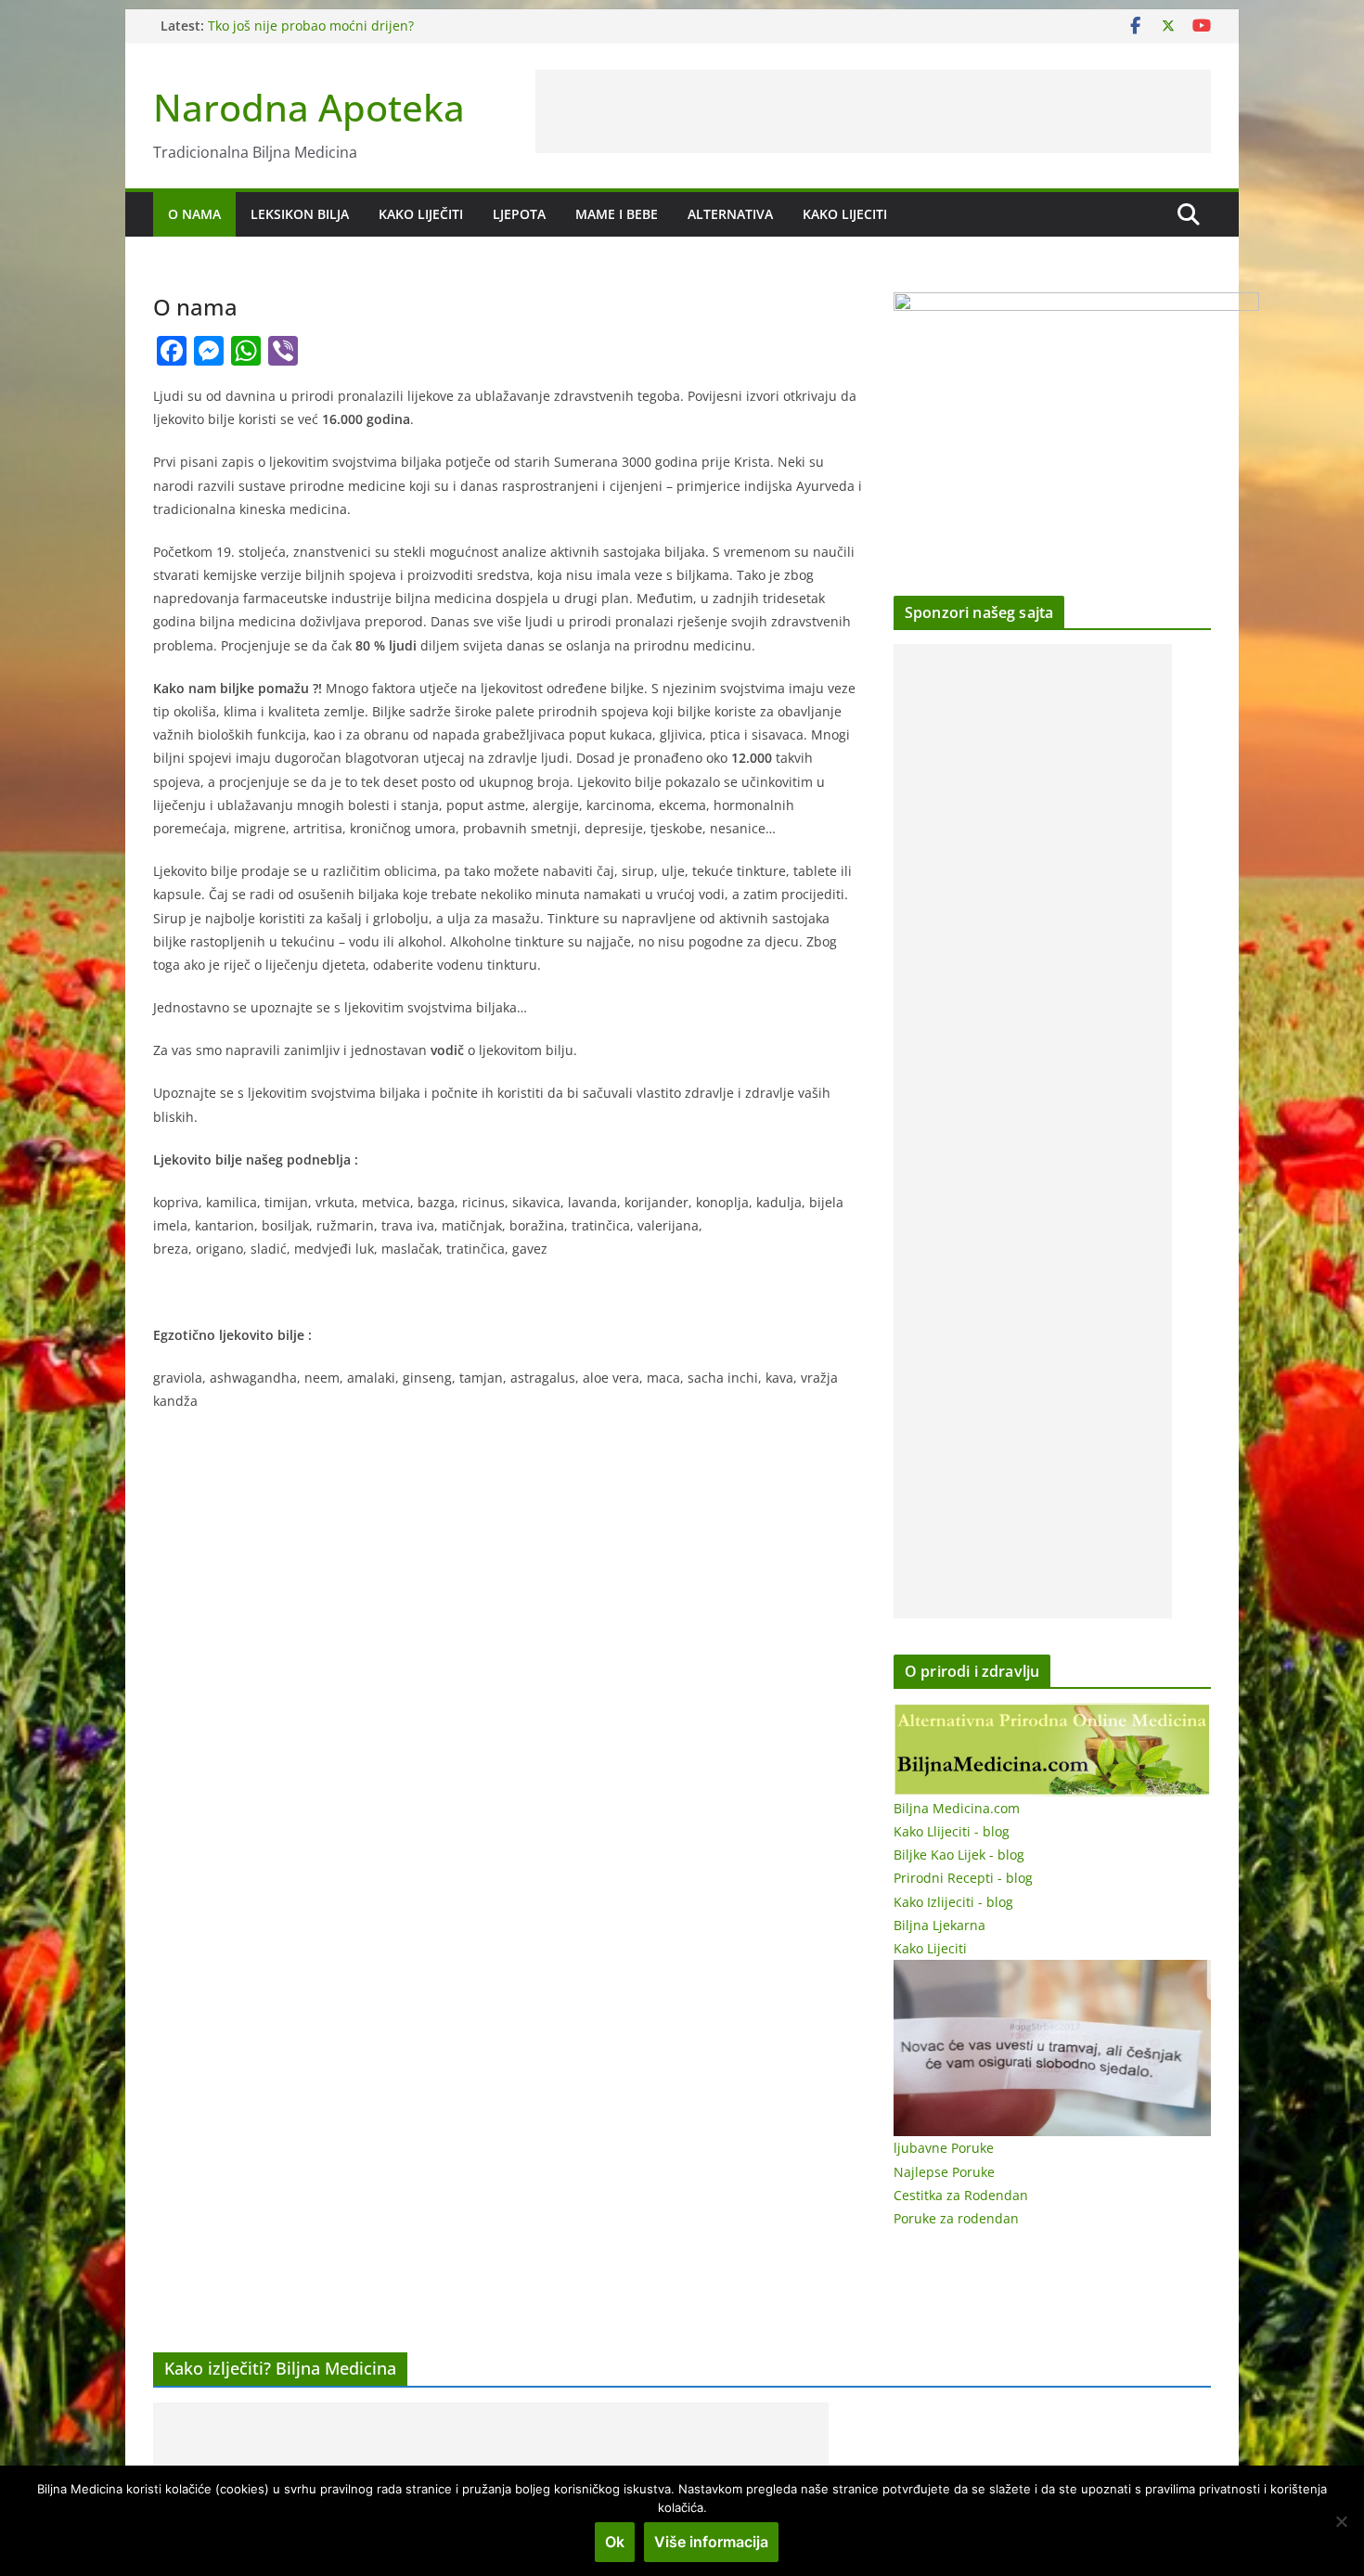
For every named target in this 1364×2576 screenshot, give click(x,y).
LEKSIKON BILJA (300, 214)
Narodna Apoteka (309, 107)
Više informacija (711, 2542)
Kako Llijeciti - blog (952, 1831)
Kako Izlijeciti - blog (953, 1902)
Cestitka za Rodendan (961, 2195)
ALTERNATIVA (730, 214)
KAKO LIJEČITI (421, 214)
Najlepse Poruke (944, 2172)
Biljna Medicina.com (957, 1808)
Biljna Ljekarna (939, 1925)
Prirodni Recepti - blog (963, 1878)
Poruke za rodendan (956, 2218)
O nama (194, 214)
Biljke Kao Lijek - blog (959, 1855)
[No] (1341, 2521)
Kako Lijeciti (845, 214)
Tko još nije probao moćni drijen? (311, 26)
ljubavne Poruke (944, 2148)
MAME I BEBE (617, 214)
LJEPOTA (519, 214)
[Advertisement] (873, 111)
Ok (615, 2542)
